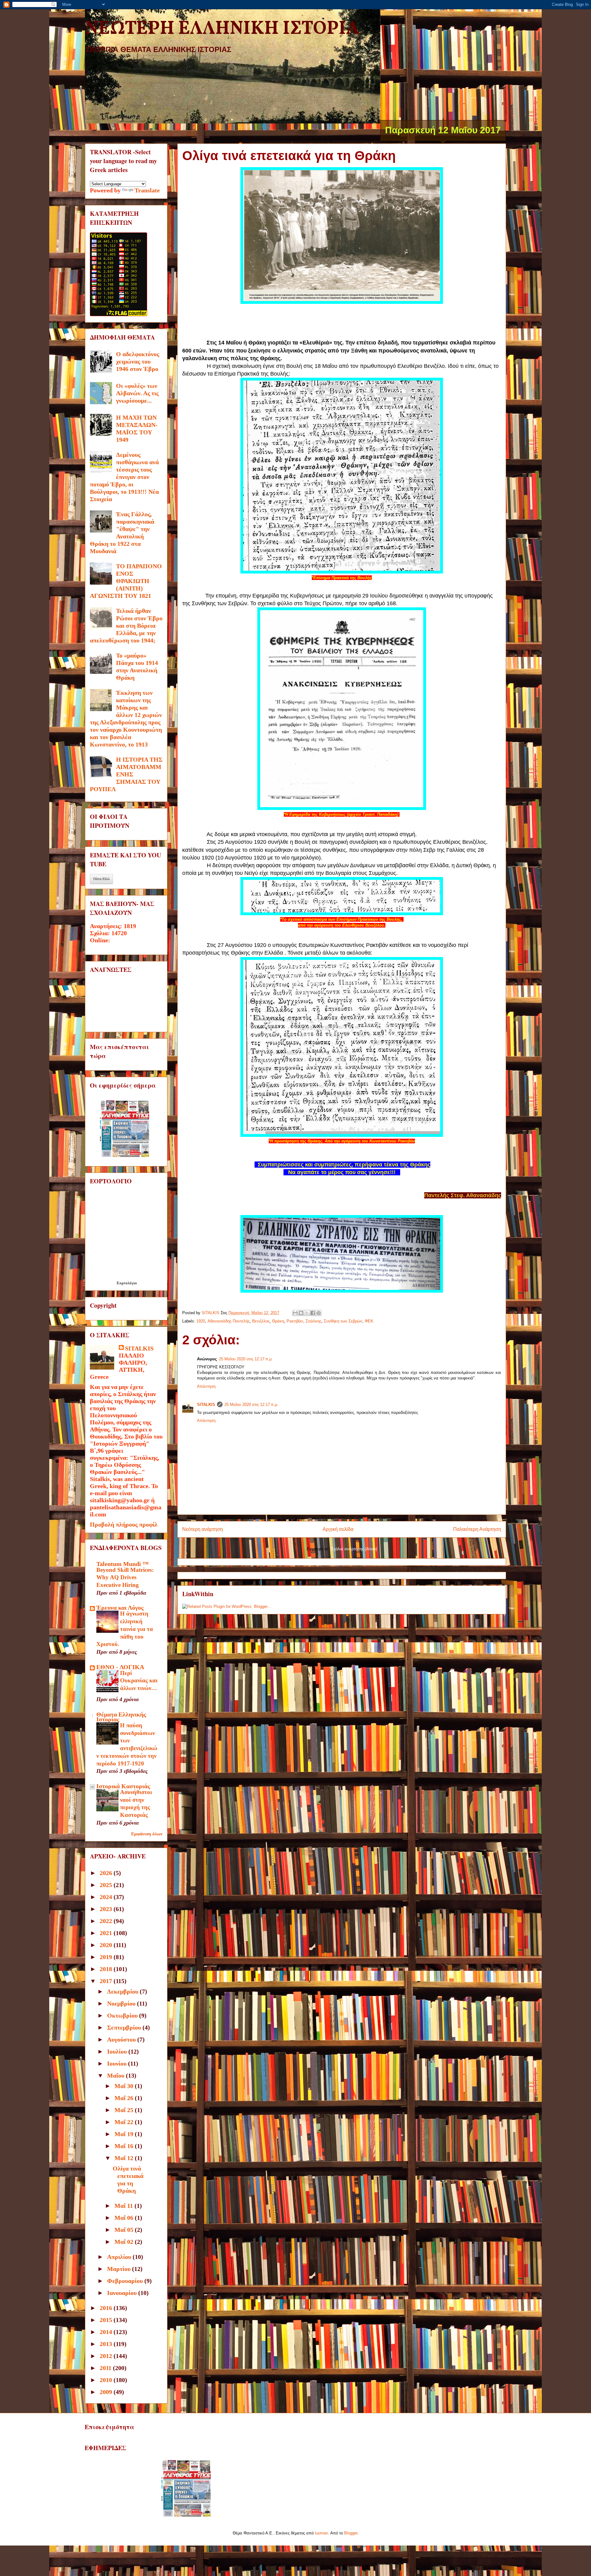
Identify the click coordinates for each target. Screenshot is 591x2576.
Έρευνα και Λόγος (120, 1608)
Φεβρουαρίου (126, 2281)
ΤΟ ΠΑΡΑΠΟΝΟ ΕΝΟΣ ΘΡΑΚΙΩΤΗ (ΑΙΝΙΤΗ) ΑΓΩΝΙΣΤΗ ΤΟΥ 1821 (126, 581)
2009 (107, 2392)
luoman (321, 2533)
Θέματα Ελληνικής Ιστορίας (121, 1717)
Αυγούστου (122, 2039)
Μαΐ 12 (125, 2158)
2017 (107, 1981)
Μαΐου (117, 2075)
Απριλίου (120, 2257)
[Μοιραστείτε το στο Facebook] (313, 1313)
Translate (147, 190)
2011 (106, 2368)
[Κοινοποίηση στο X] (307, 1313)
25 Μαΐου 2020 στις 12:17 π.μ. (246, 1359)
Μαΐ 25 (125, 2110)
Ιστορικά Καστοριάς (123, 1786)
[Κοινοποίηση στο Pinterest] (319, 1313)
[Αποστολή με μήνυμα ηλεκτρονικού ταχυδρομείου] (295, 1313)
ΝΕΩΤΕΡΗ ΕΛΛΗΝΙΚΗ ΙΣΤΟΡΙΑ (222, 29)
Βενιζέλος (261, 1321)
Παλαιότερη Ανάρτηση (477, 1529)
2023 (107, 1909)
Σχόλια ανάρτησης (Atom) (354, 1549)
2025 (107, 1885)
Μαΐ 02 (125, 2242)
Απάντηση (206, 1386)
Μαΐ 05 (125, 2230)
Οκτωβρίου (123, 2015)
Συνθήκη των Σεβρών (343, 1321)
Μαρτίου (120, 2269)
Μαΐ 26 (125, 2098)
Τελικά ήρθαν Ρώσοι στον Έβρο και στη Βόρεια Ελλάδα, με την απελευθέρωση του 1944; (126, 626)
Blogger (351, 2533)
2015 (107, 2320)
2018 (107, 1969)
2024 (107, 1897)
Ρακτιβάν (295, 1321)
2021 (107, 1933)
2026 (107, 1873)
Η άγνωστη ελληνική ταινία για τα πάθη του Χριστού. (125, 1629)
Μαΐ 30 (125, 2086)
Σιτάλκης (314, 1321)
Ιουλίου (118, 2051)
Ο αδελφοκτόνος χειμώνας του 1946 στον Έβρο (138, 361)
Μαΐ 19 (125, 2134)
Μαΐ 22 (125, 2122)
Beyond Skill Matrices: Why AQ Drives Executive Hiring (125, 1577)
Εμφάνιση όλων (147, 1834)
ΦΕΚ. (370, 1321)
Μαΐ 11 (125, 2206)
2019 (107, 1957)
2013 (107, 2344)
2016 (107, 2308)
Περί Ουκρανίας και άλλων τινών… (139, 1680)
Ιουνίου (118, 2063)
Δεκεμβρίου (123, 1991)
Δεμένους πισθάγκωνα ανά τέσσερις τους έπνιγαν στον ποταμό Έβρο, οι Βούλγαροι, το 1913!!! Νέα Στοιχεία (124, 477)
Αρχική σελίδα (338, 1529)
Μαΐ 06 (125, 2218)
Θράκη (278, 1321)
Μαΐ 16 (125, 2146)
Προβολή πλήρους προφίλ (124, 1524)
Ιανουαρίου (123, 2293)
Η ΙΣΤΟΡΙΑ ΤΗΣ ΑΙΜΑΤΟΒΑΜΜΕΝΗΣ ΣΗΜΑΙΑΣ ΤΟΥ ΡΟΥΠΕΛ (126, 774)
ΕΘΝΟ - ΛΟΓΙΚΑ (120, 1667)
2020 (107, 1945)
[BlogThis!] (301, 1313)
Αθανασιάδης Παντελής (229, 1321)
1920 (201, 1321)
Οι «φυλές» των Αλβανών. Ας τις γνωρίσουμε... (137, 393)
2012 (107, 2356)
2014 (107, 2332)
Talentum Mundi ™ (123, 1564)
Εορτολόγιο (127, 1283)
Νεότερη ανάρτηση (203, 1529)
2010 (107, 2380)
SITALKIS (206, 1405)
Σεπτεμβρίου (125, 2027)
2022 (107, 1921)
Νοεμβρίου (122, 2003)
